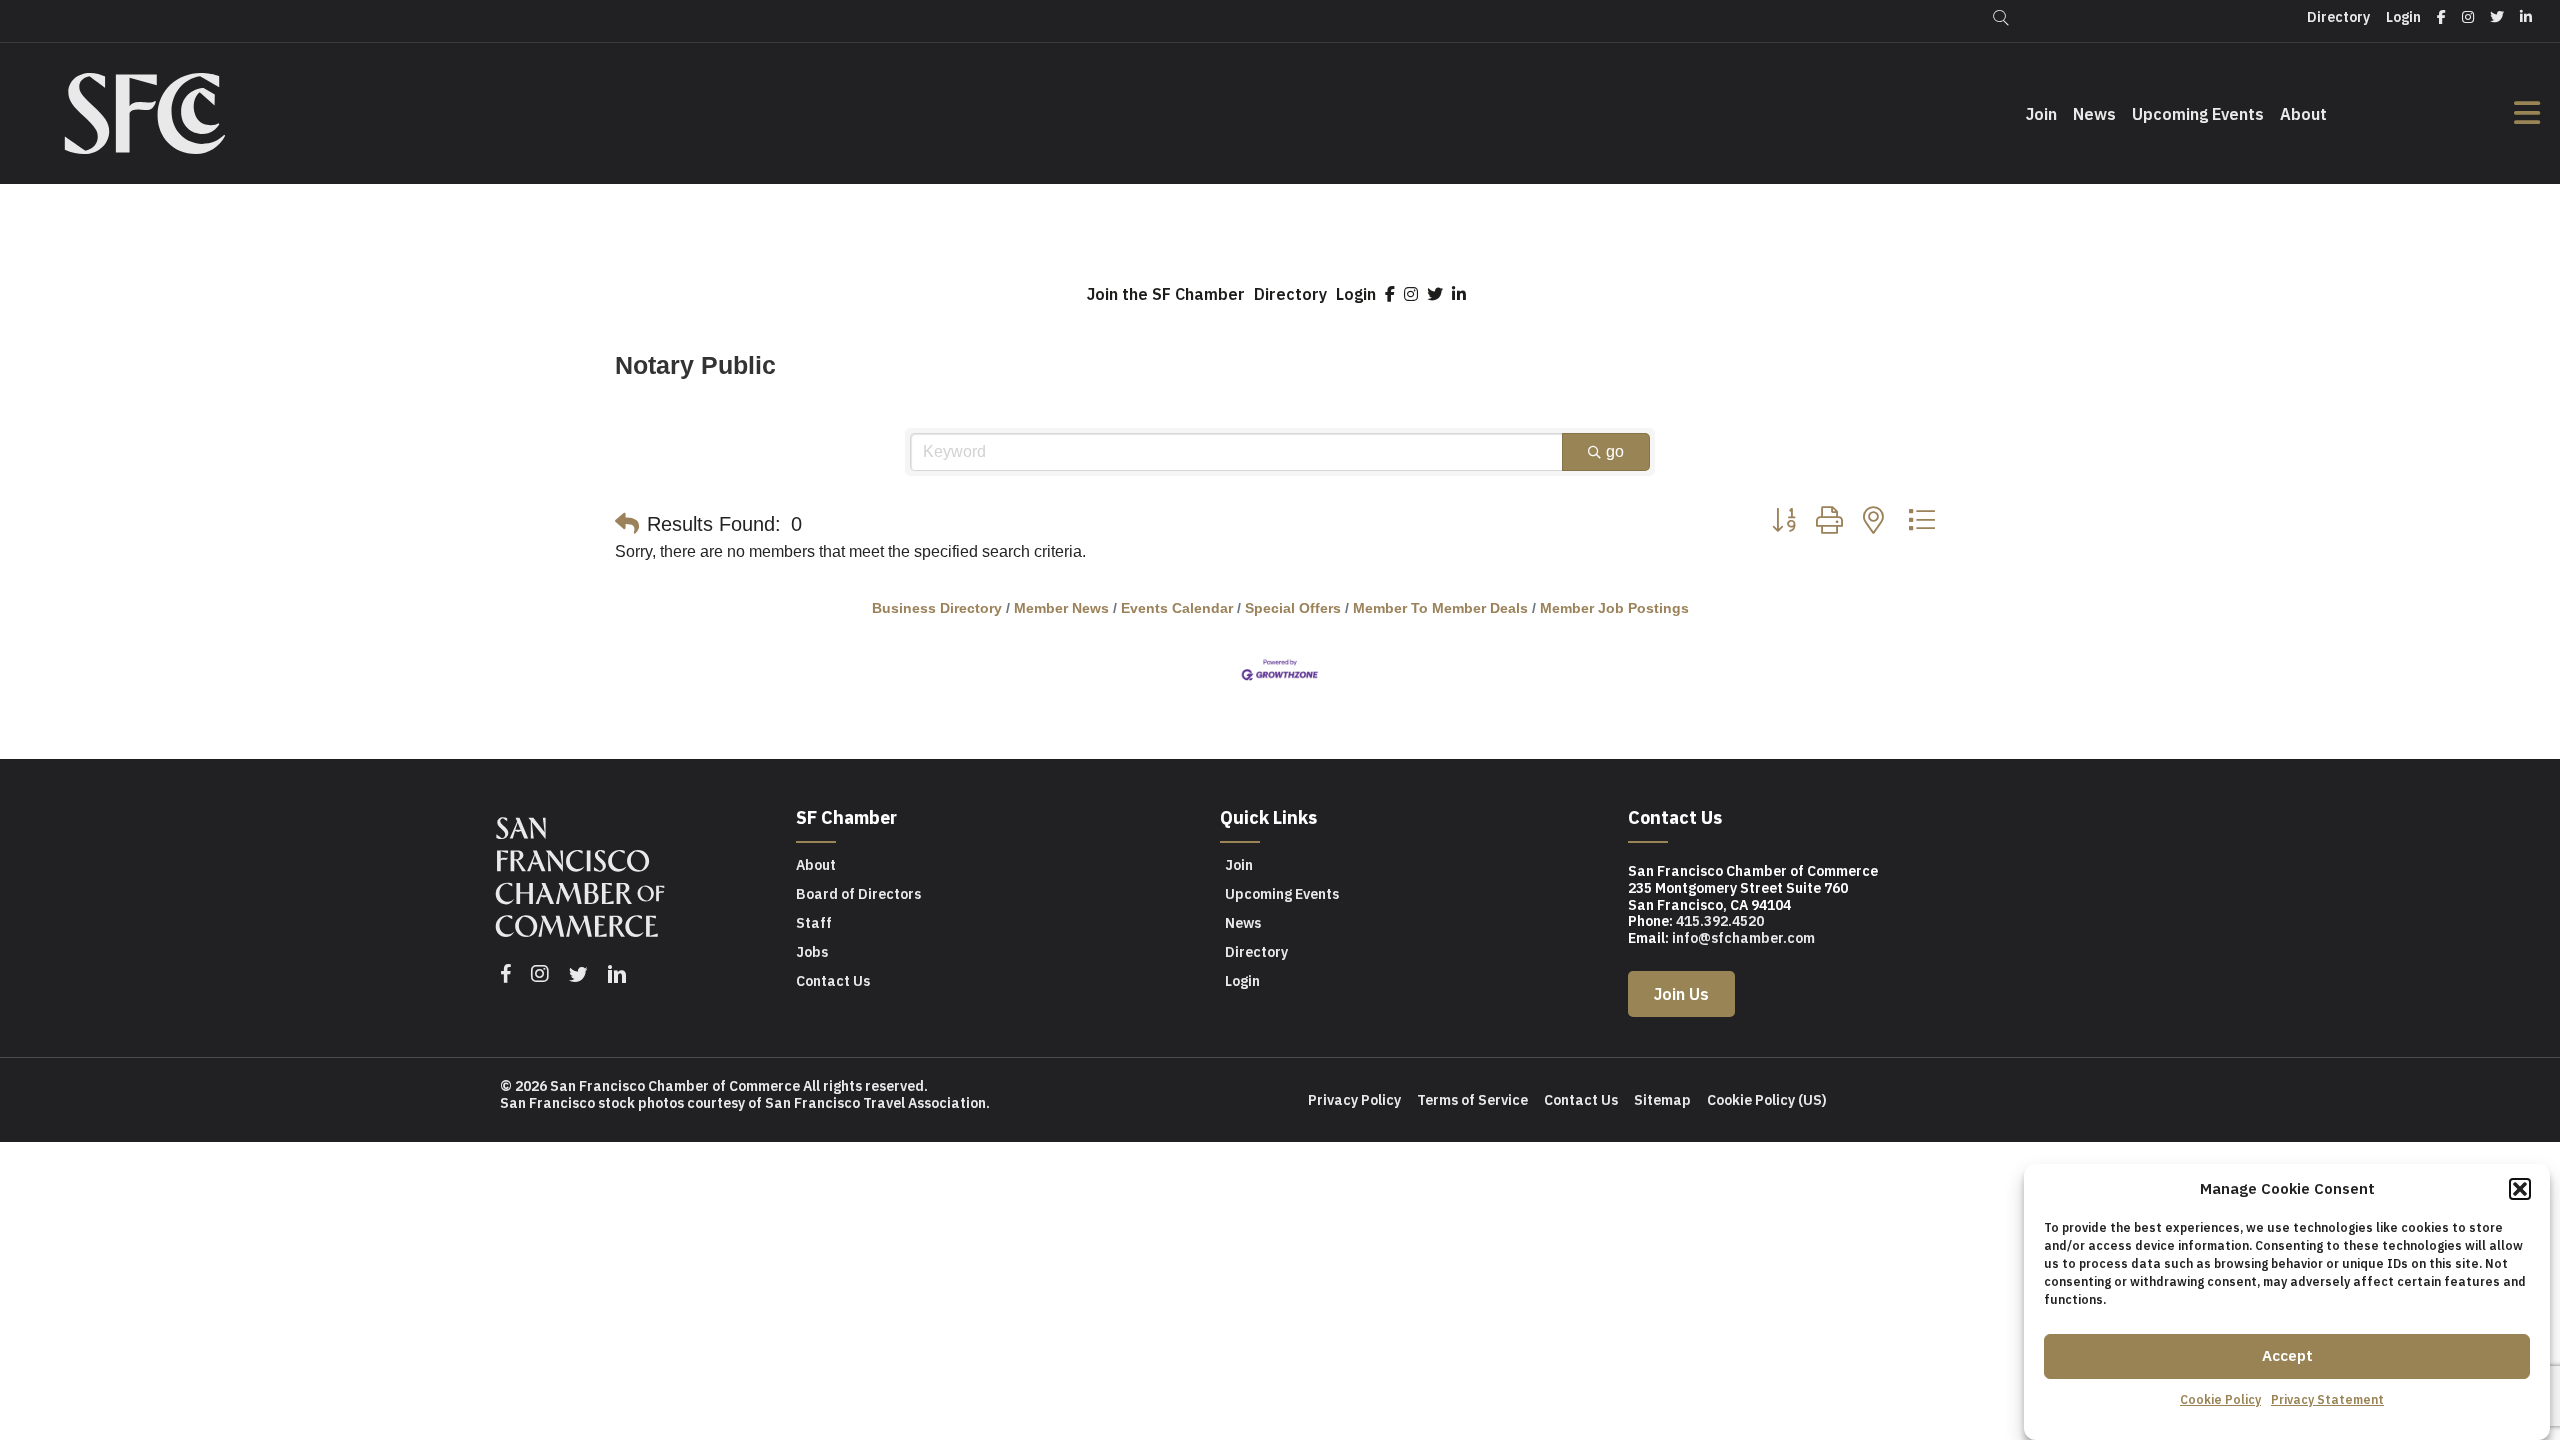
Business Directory (937, 608)
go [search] (1615, 451)
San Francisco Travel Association (875, 1103)
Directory (1290, 294)
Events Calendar (1177, 608)
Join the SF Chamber (1166, 294)
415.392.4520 (1720, 921)
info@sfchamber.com (1743, 938)
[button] (2520, 1189)
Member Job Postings (1614, 608)
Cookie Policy (2220, 1399)
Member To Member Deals (1440, 608)
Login (1356, 294)
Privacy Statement (2327, 1399)
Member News (1061, 608)
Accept (2287, 1355)
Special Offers (1293, 608)
